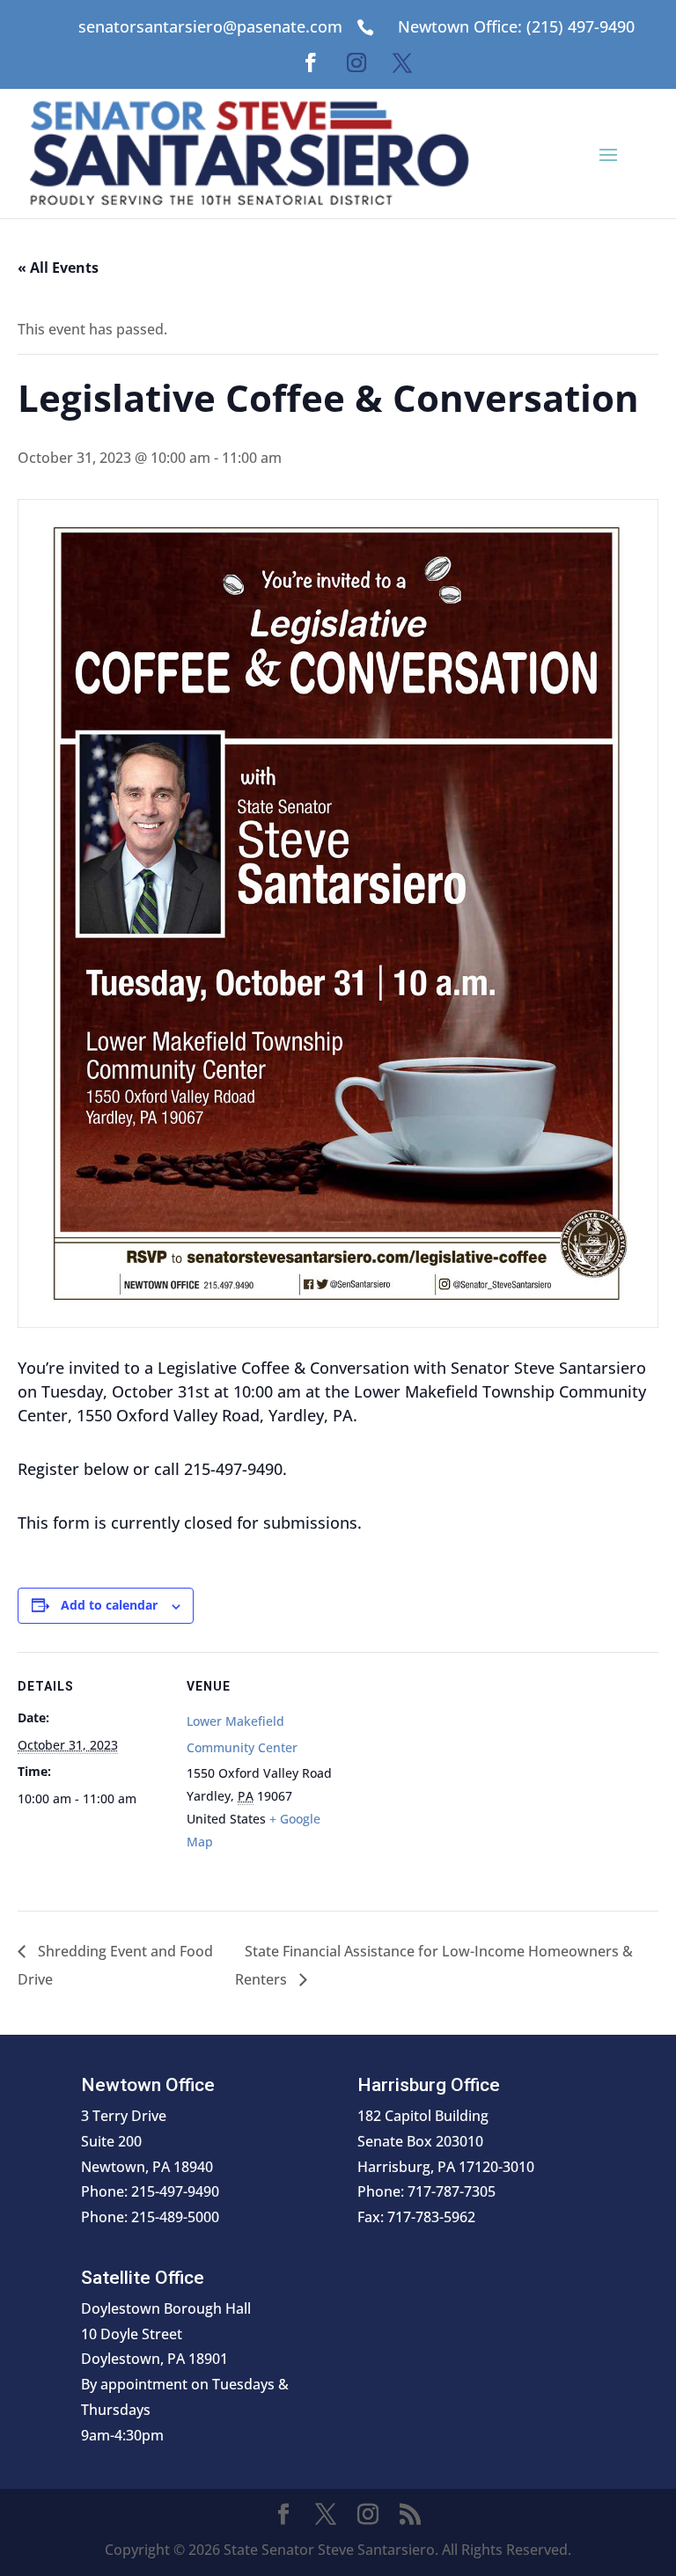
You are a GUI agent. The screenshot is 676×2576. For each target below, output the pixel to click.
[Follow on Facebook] (311, 62)
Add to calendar (109, 1605)
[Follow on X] (402, 62)
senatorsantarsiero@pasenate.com (210, 26)
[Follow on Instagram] (356, 62)
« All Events (58, 268)
